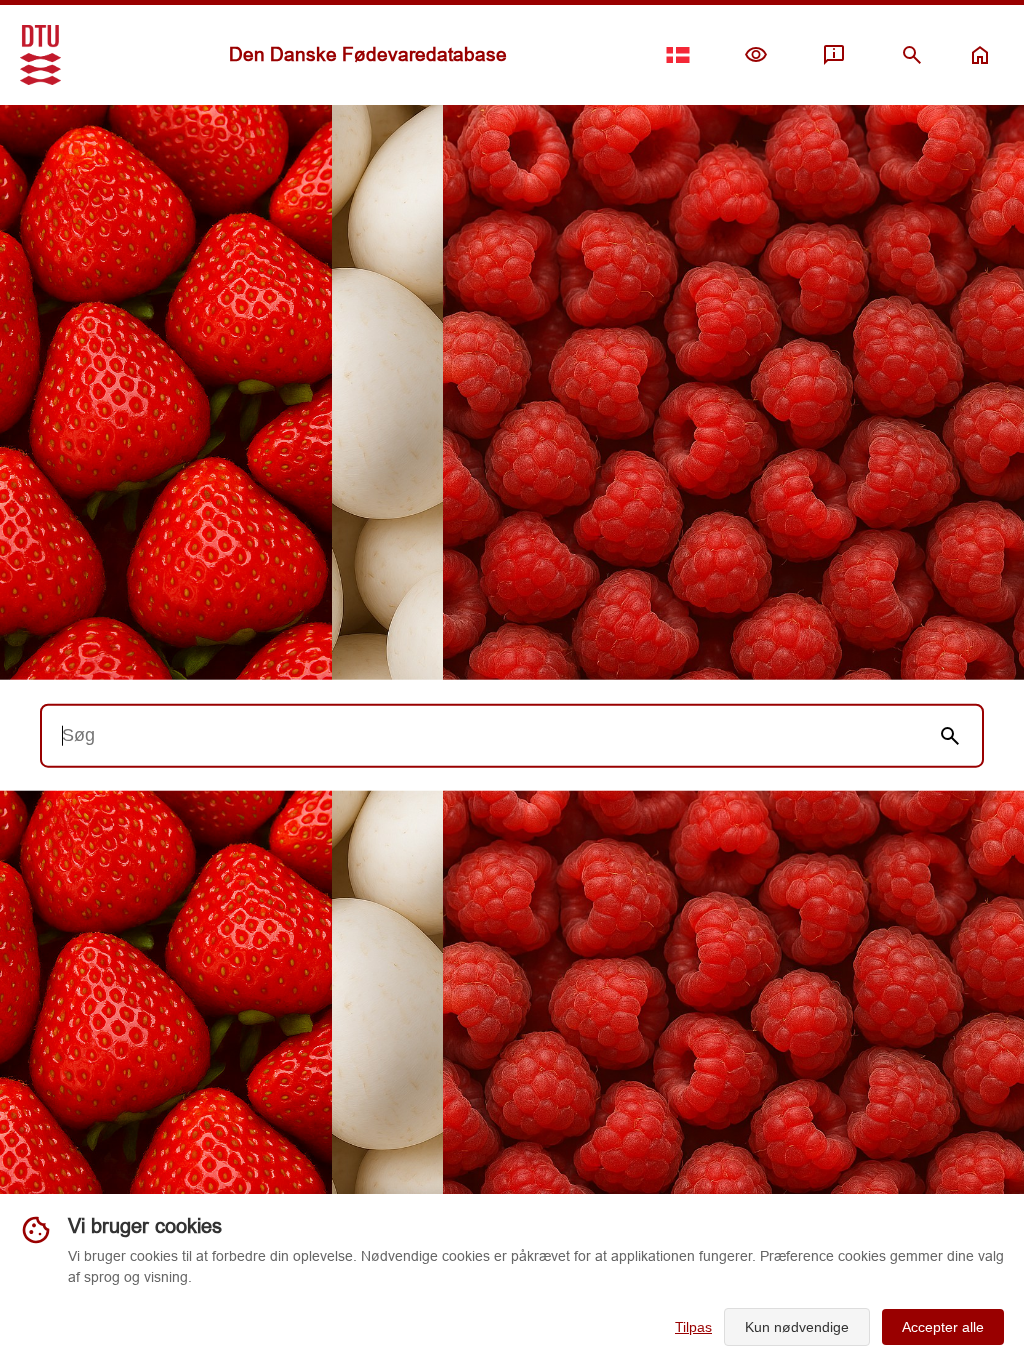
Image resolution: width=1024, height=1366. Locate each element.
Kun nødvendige (797, 1327)
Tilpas (693, 1327)
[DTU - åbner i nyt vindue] (40, 55)
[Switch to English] (678, 55)
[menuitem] (756, 55)
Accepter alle (943, 1327)
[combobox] (480, 735)
